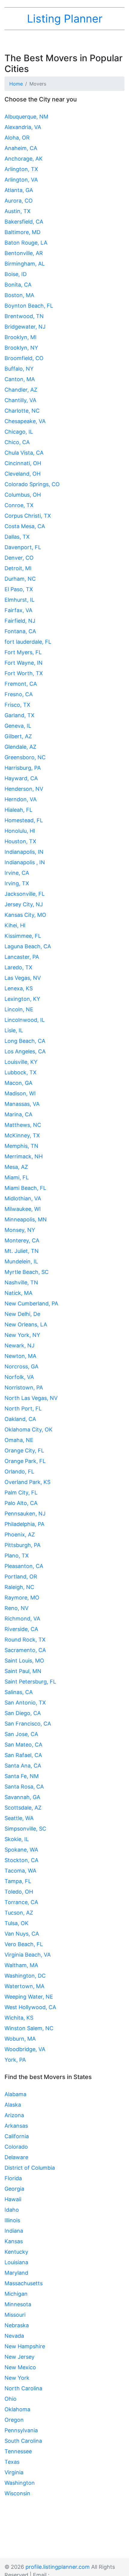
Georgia (14, 2189)
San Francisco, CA (28, 1724)
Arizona (14, 2115)
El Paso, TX (19, 589)
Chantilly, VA (20, 400)
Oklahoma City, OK (28, 1429)
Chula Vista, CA (24, 453)
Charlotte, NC (22, 411)
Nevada (14, 2336)
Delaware (16, 2157)
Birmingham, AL (25, 264)
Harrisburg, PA (23, 768)
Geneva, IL (18, 726)
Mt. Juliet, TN (22, 1251)
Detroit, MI (18, 568)
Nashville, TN (21, 1282)
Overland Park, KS (27, 1482)
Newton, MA (20, 1356)
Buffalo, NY (19, 369)
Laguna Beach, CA (28, 946)
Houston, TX (20, 841)
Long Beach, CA (25, 1041)
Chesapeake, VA (25, 421)
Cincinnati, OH (23, 463)
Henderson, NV (24, 789)
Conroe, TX (19, 505)
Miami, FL (17, 1177)
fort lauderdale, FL (28, 642)
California (17, 2136)
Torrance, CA (21, 1902)
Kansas (14, 2241)
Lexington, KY (22, 999)
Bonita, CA (18, 285)
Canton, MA (20, 379)
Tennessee (18, 2451)
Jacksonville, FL (25, 894)
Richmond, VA (22, 1619)
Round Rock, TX (25, 1640)
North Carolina (23, 2388)
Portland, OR (21, 1577)
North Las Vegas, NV (31, 1398)
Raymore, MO (22, 1598)
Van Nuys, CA (22, 1934)
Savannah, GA (22, 1797)
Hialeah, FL (18, 810)
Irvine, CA (17, 873)
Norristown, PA (24, 1387)
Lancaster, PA (22, 957)
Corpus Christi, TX (28, 516)
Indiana (14, 2231)
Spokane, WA (21, 1850)
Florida (13, 2178)
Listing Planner (65, 19)
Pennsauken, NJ (25, 1514)
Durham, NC (20, 579)
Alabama (15, 2094)
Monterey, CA (22, 1240)
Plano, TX (17, 1556)
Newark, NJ (19, 1345)
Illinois (12, 2220)
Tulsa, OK (16, 1923)
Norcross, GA (21, 1366)
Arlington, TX (21, 169)
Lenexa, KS (19, 988)
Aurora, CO (19, 201)
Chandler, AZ (21, 390)
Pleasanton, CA (24, 1566)
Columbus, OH (23, 495)
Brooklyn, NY (21, 348)
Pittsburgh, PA (22, 1545)
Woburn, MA (20, 2039)
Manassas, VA (22, 1104)
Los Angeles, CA (25, 1051)
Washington (20, 2483)
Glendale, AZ (20, 747)
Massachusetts (24, 2283)
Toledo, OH (19, 1892)
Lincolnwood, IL (25, 1020)
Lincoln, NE (19, 1009)
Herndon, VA (21, 799)
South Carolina (23, 2441)
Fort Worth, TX (24, 673)
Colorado (16, 2147)
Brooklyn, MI (21, 337)
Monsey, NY (20, 1230)
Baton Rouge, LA (26, 243)
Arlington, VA (21, 180)
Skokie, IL (17, 1839)
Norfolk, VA (19, 1377)
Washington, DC (25, 1976)
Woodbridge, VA (25, 2049)
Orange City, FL (24, 1451)
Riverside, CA (21, 1629)
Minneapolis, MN (26, 1219)
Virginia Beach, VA (28, 1955)
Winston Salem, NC (29, 2028)
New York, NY (22, 1335)
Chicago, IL (19, 432)
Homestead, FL (24, 820)
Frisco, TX (17, 705)
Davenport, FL (23, 547)
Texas (12, 2462)
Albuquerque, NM (26, 117)
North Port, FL (23, 1408)
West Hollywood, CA (30, 2007)
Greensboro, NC (25, 757)
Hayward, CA (21, 778)
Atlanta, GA (19, 190)
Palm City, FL (21, 1493)
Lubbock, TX (21, 1072)
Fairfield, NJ (20, 621)
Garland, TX (19, 715)
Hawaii (13, 2199)
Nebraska (17, 2325)
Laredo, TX (18, 967)
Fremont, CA (21, 684)
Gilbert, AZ (18, 736)
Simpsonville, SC (25, 1829)
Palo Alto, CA (21, 1503)
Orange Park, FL (25, 1461)
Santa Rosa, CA (24, 1787)
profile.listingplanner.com (58, 2567)
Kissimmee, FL (23, 936)
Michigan (16, 2294)
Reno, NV (16, 1608)
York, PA (15, 2060)
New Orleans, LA (26, 1324)
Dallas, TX (17, 537)
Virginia (14, 2472)
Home (16, 84)
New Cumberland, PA (31, 1303)
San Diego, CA (23, 1713)
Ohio (10, 2399)
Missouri (15, 2315)
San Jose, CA (21, 1734)
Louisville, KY (21, 1062)
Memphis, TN (21, 1146)
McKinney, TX (22, 1135)
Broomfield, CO (24, 358)
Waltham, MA (21, 1965)
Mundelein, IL (21, 1261)
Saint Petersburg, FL (30, 1682)
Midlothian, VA (23, 1198)
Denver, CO (19, 558)
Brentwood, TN (24, 316)
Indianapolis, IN (24, 852)
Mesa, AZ (16, 1167)
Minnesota (18, 2304)
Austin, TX (18, 211)
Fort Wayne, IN (24, 663)
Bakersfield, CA (24, 222)
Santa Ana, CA (23, 1766)
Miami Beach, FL (25, 1188)
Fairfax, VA (18, 610)
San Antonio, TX (25, 1703)
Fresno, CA (19, 694)
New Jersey (19, 2357)
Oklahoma (17, 2409)
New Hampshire (25, 2346)
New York (17, 2378)
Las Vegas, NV (23, 978)
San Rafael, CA (23, 1755)
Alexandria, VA (23, 127)
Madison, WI (20, 1093)
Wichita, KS (19, 2018)
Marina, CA (18, 1114)
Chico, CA (17, 442)
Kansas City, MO (25, 915)
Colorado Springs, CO (32, 484)
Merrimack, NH (24, 1156)
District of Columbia (30, 2168)
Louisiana (16, 2262)
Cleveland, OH (22, 474)
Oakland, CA (20, 1419)
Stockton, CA (21, 1860)
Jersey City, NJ (24, 904)
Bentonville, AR (24, 253)
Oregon (14, 2420)
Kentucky (16, 2252)
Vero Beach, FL (24, 1944)
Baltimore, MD (22, 232)
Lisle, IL (14, 1030)
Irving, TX (17, 883)
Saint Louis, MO (24, 1661)
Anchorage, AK (24, 159)
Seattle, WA (19, 1818)
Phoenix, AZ (20, 1535)
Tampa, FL (18, 1881)
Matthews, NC (23, 1125)
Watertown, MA (24, 1986)
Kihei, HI (15, 925)
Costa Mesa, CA (25, 526)
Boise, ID (16, 274)
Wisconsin (17, 2493)
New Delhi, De (22, 1314)
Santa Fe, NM (22, 1776)
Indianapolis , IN (25, 862)
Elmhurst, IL (19, 600)
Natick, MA (18, 1293)
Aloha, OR (17, 138)
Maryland (16, 2273)
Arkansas (16, 2126)
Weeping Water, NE (29, 1997)
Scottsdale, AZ (23, 1808)
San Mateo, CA (23, 1745)
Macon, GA (18, 1083)
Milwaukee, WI (23, 1209)
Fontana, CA (20, 631)
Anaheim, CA (21, 148)
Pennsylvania (21, 2430)
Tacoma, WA (20, 1871)
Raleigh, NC (19, 1587)
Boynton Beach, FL (29, 306)
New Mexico (20, 2367)
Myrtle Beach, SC (27, 1272)
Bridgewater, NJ (25, 327)
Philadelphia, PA (24, 1524)
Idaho (12, 2210)
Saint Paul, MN (23, 1671)
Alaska (13, 2105)
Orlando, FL (19, 1472)
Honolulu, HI (20, 831)
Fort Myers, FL (23, 652)
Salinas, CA (19, 1692)
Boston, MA (19, 295)
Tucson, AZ (19, 1913)
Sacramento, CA (25, 1650)
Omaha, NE (19, 1440)
